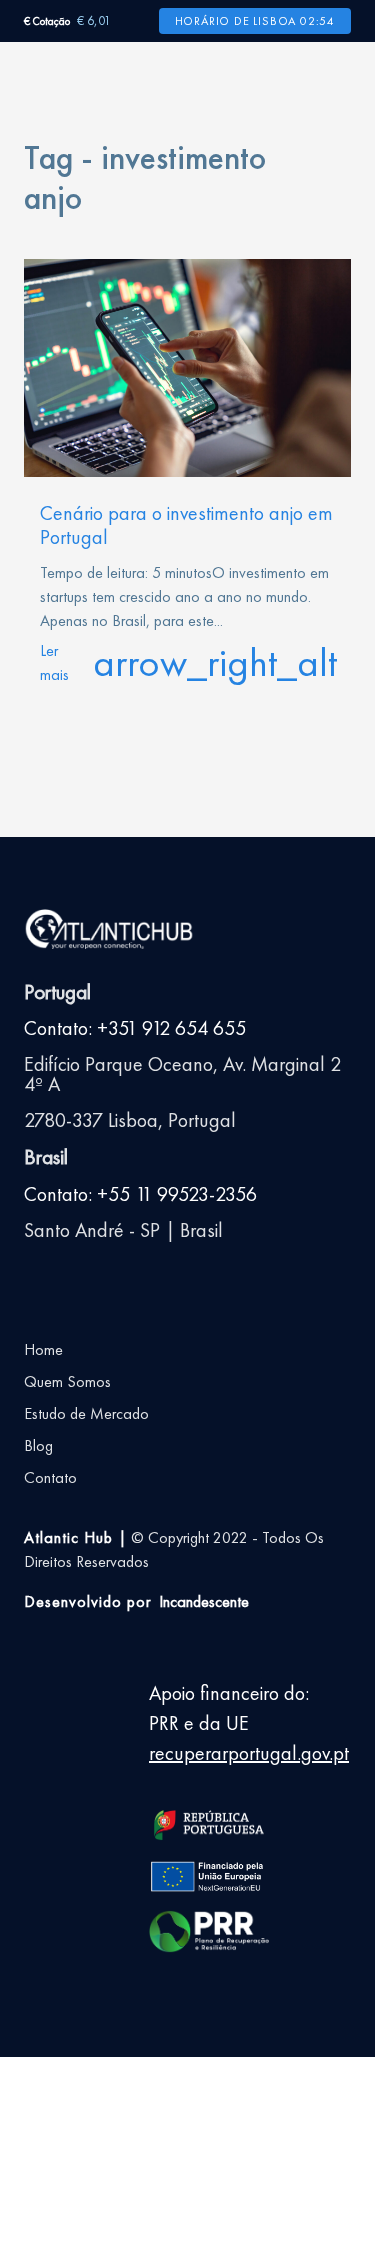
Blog (38, 1445)
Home (43, 1349)
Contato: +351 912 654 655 (135, 1028)
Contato (50, 1477)
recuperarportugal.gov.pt (249, 1753)
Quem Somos (67, 1381)
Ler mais (187, 662)
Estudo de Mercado (86, 1413)
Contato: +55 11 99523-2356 (140, 1194)
